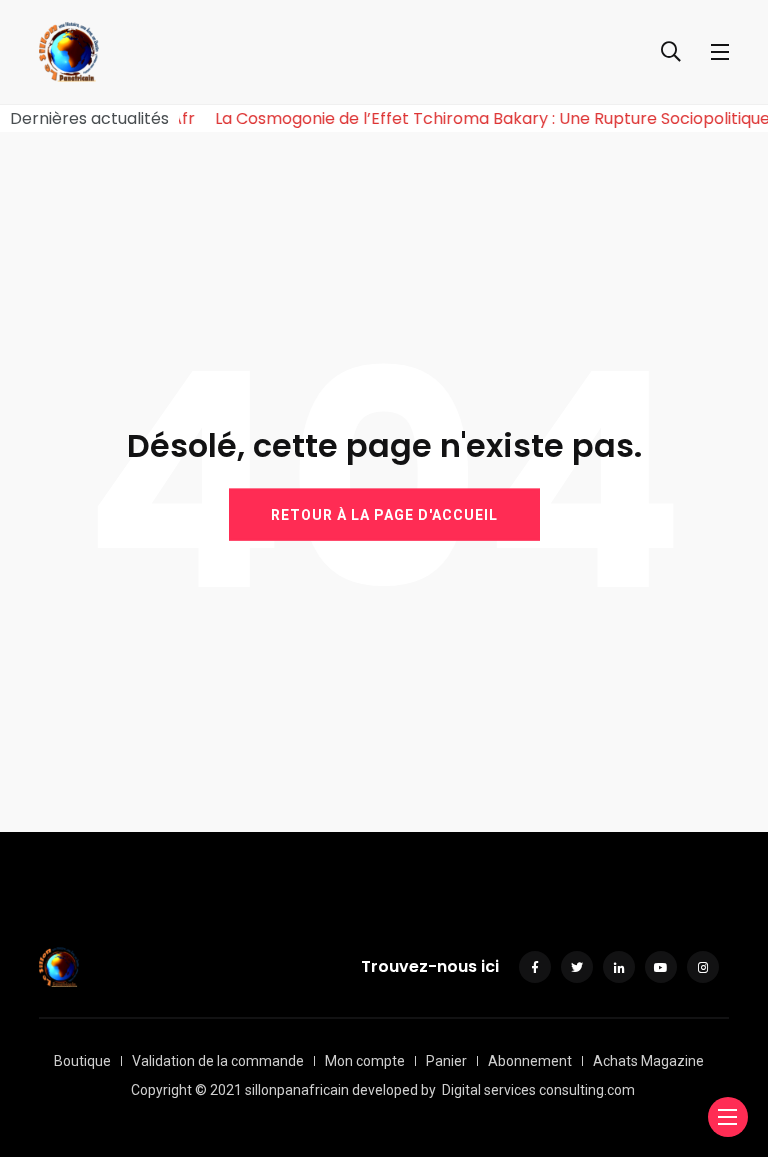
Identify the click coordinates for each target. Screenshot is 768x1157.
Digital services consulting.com (538, 1090)
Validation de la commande (218, 1061)
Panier (446, 1061)
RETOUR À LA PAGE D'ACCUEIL (384, 515)
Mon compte (365, 1061)
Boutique (82, 1061)
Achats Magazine (648, 1061)
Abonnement (530, 1061)
